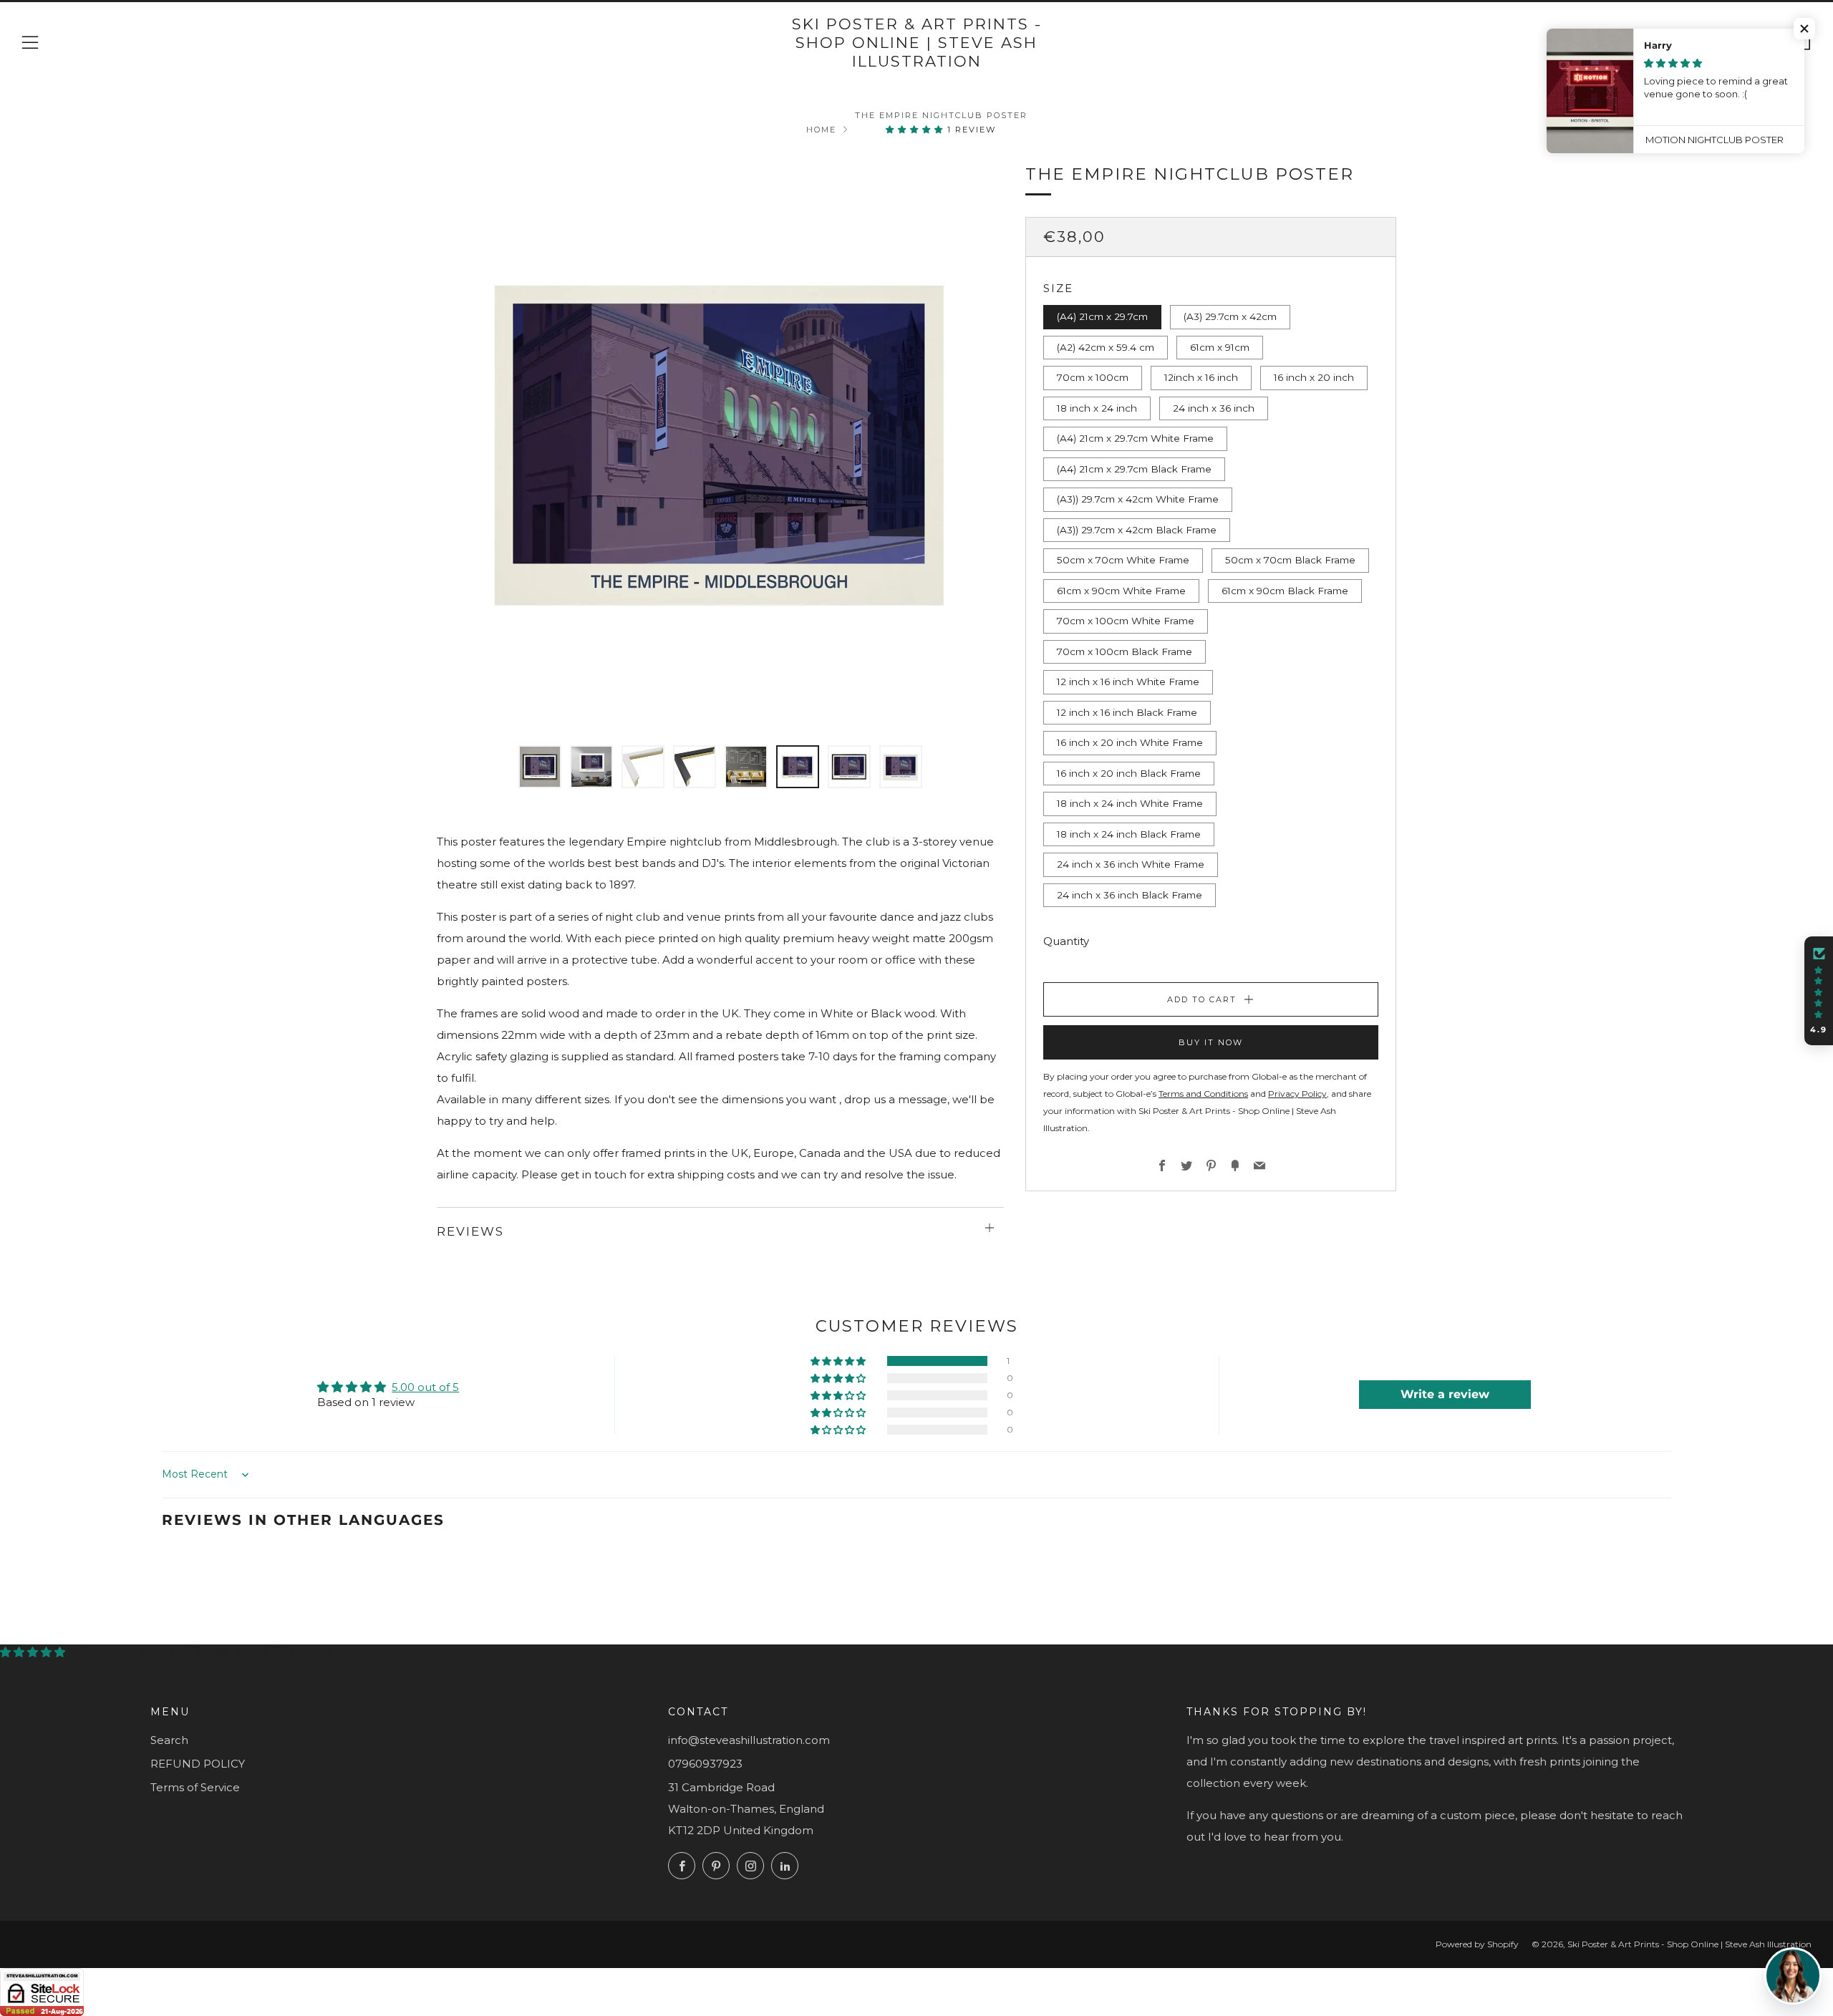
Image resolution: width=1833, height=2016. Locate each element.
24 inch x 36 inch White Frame (1131, 864)
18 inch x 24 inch (1097, 408)
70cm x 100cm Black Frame (1125, 651)
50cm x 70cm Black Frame (1290, 560)
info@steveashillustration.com (749, 1740)
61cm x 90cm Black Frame (1285, 591)
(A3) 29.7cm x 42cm (1230, 316)
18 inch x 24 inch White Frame (1130, 803)
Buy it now (1211, 1042)
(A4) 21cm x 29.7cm (1102, 316)
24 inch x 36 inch (1214, 408)
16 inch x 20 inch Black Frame (1129, 773)
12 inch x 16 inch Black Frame (1127, 712)
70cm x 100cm (1093, 377)
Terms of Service (195, 1787)
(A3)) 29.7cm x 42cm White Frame (1138, 499)
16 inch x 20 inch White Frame (1130, 742)
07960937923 (705, 1764)
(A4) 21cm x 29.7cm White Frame (1135, 438)
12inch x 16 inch (1201, 377)
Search (169, 1740)
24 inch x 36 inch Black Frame (1130, 895)
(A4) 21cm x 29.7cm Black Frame (1134, 469)
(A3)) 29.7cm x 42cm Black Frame (1137, 530)
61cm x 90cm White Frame (1121, 591)
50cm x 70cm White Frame (1123, 560)
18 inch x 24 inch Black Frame (1129, 834)
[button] (916, 130)
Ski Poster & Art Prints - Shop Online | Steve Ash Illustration (917, 43)
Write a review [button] (1445, 1394)
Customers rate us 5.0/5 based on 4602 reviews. (205, 1652)
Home (821, 130)
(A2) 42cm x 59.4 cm (1106, 347)
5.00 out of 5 (425, 1387)
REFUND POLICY (198, 1764)
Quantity (1066, 941)
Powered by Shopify (1477, 1944)
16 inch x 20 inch (1314, 377)
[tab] (540, 767)
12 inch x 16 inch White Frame (1128, 682)
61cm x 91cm (1220, 347)
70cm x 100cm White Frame (1126, 621)
